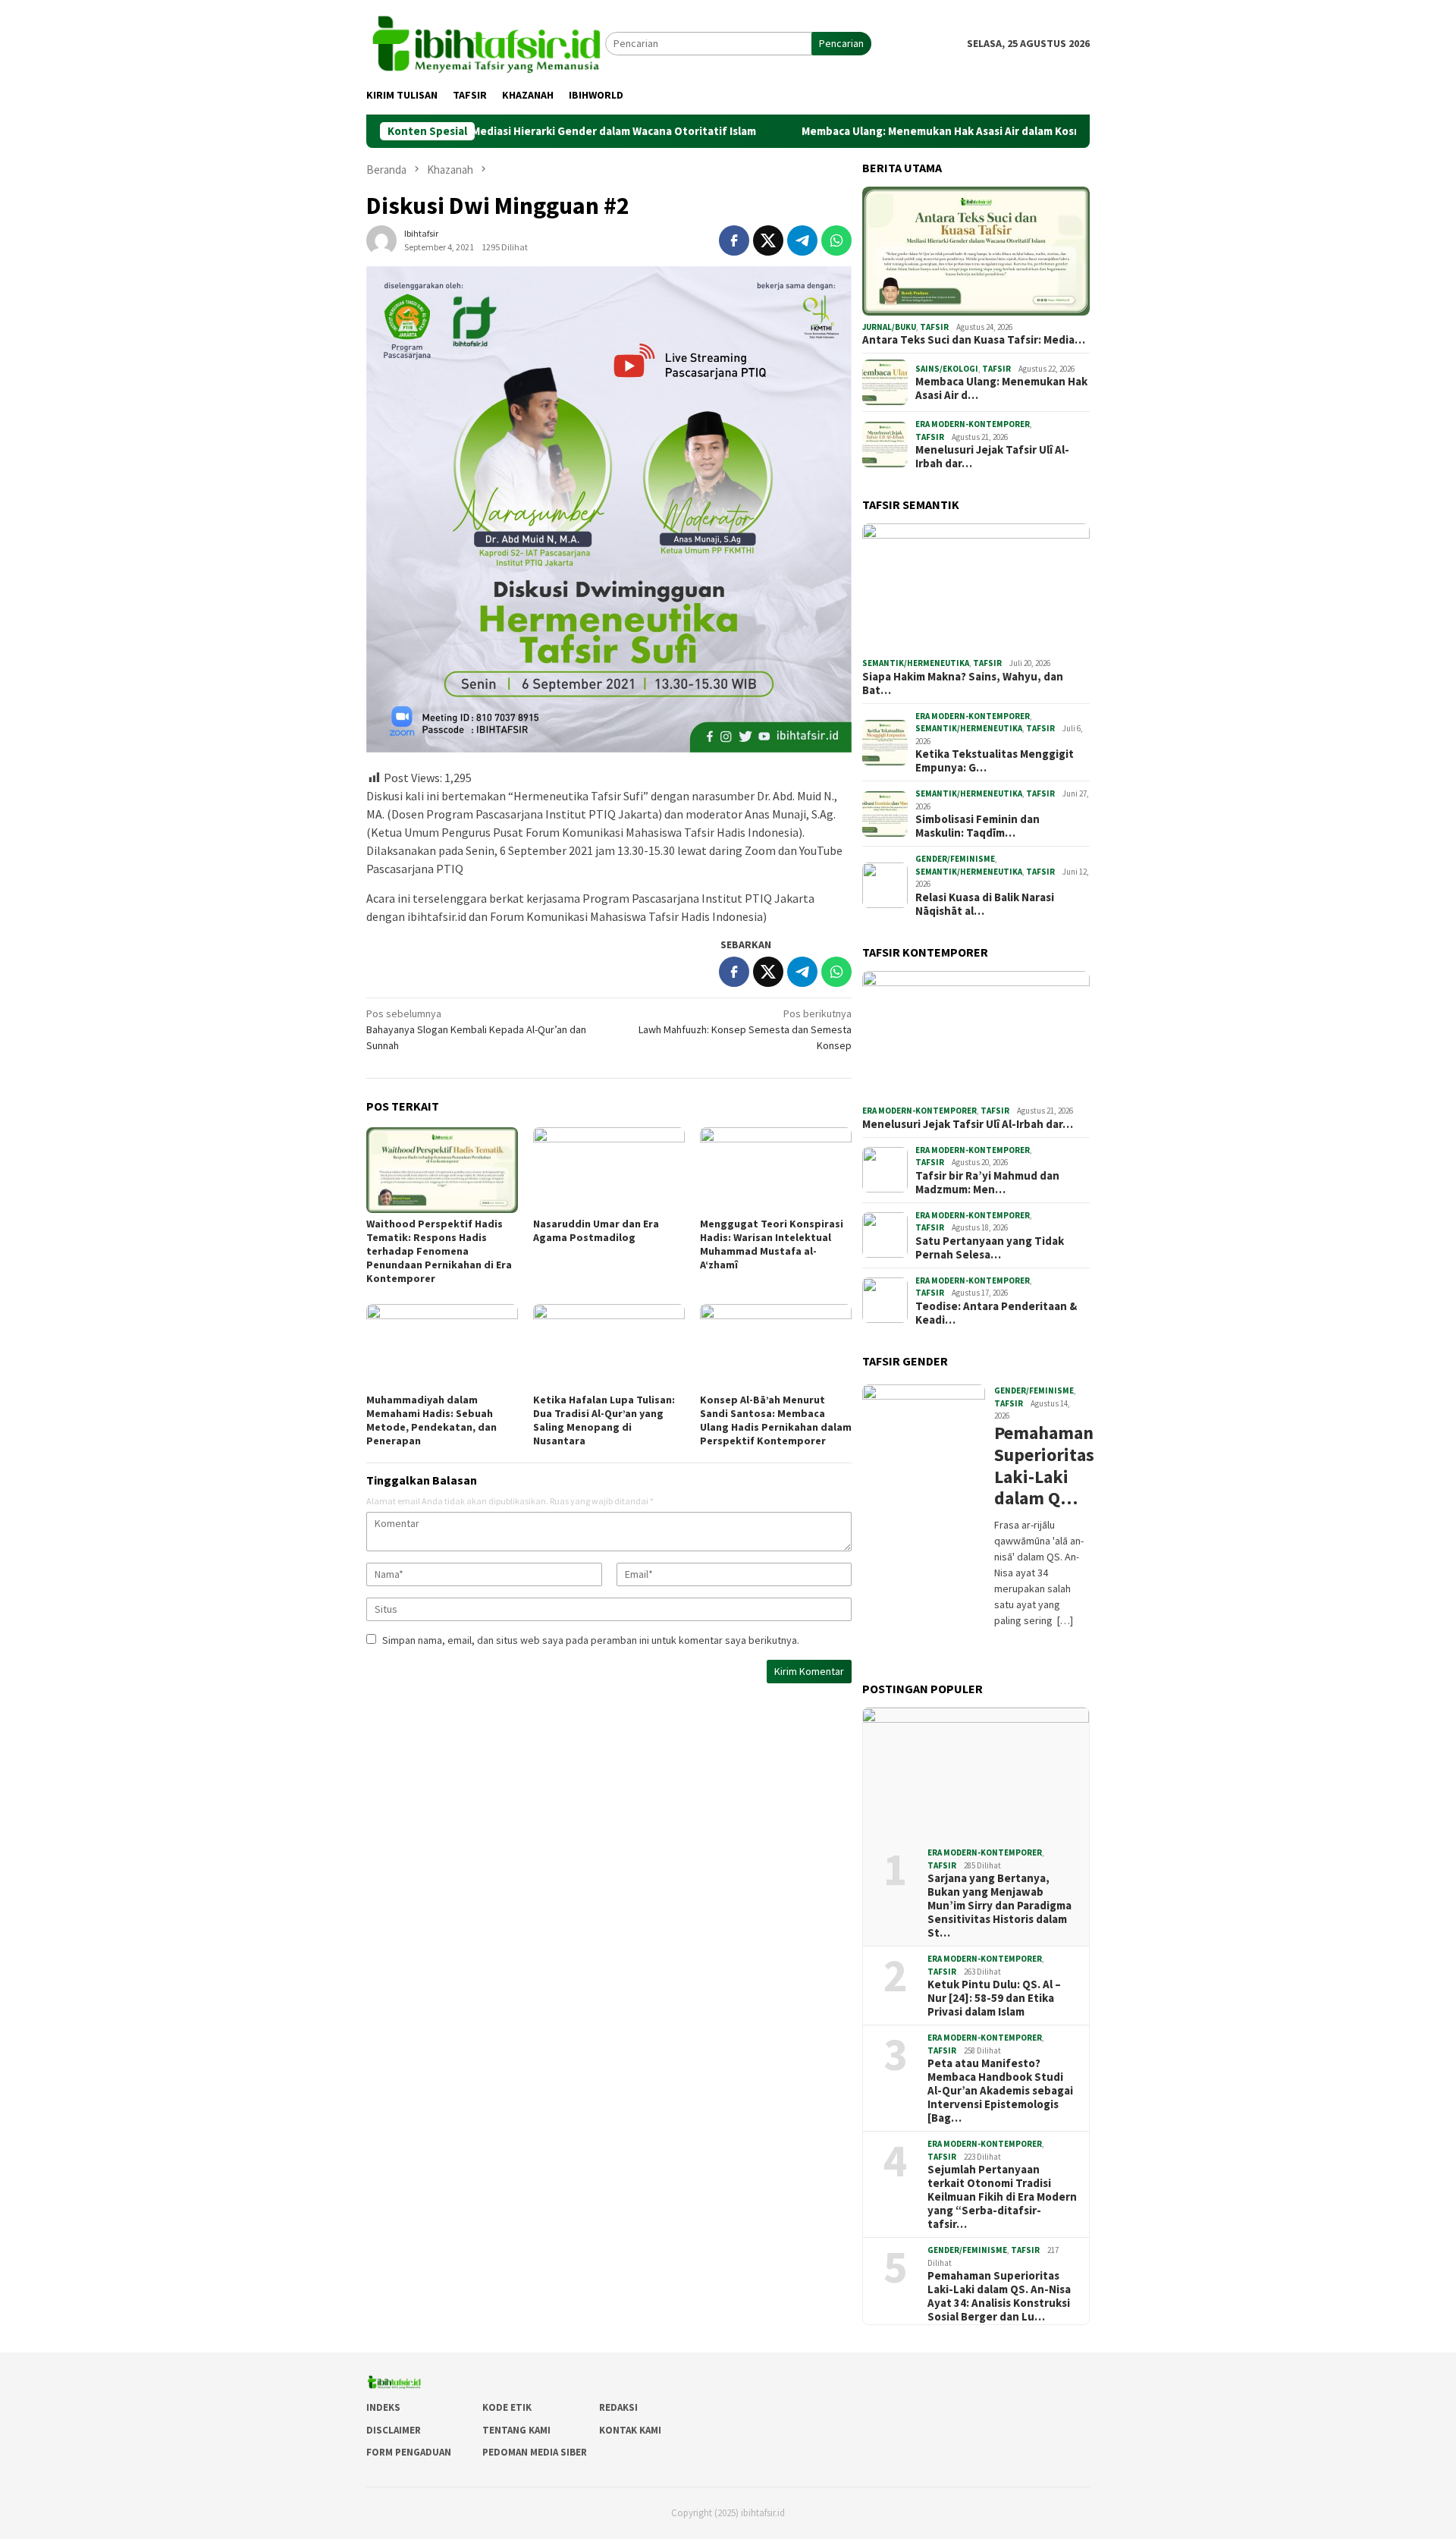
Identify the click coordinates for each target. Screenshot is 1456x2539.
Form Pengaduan (409, 2452)
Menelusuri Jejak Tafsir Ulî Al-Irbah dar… (992, 457)
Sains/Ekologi (947, 369)
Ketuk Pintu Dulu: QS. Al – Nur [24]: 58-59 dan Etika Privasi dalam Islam (994, 1998)
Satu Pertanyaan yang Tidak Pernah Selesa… (990, 1248)
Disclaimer (394, 2430)
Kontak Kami (630, 2430)
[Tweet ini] (768, 240)
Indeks (383, 2407)
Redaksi (618, 2407)
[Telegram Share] (802, 240)
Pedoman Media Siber (535, 2452)
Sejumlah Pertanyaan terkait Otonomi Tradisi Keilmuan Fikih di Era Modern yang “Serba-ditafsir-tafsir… (1002, 2197)
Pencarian (841, 43)
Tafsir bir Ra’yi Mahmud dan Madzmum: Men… (987, 1183)
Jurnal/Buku (889, 327)
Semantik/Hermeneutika (916, 663)
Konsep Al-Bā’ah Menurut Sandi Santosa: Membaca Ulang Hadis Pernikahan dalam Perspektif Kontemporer (776, 1420)
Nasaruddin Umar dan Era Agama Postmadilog (596, 1230)
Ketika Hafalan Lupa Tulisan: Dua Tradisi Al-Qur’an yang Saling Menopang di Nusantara (604, 1420)
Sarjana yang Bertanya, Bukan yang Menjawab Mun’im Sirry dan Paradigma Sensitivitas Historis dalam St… (999, 1906)
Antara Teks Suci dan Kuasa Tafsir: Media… (974, 340)
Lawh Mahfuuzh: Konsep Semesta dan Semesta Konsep (745, 1029)
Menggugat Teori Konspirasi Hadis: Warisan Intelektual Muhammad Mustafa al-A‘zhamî (772, 1244)
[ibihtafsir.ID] (486, 42)
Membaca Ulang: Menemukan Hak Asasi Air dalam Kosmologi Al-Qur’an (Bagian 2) (915, 131)
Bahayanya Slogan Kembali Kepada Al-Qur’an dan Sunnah (476, 1029)
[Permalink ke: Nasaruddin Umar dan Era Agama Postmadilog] (609, 1170)
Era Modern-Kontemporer (973, 424)
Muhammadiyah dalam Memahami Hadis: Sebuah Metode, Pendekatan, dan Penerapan (431, 1420)
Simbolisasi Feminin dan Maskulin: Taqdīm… (977, 826)
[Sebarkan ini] (734, 240)
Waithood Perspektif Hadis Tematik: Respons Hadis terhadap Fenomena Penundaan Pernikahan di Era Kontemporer (439, 1251)
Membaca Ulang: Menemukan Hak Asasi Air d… (1001, 388)
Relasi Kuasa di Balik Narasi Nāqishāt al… (985, 904)
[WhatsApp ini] (836, 240)
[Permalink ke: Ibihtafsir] (381, 240)
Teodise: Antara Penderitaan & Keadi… (996, 1313)
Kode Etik (507, 2407)
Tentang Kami (516, 2430)
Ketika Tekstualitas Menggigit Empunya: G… (995, 761)
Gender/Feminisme (955, 859)
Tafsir (934, 327)
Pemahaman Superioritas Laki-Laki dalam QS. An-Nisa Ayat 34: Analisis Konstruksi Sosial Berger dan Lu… (999, 2296)
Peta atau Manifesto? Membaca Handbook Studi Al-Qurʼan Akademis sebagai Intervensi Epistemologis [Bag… (1000, 2091)
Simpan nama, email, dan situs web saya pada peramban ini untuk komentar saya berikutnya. (591, 1640)
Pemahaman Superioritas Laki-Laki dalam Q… (1040, 1466)
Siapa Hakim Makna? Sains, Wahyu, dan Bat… (963, 683)
